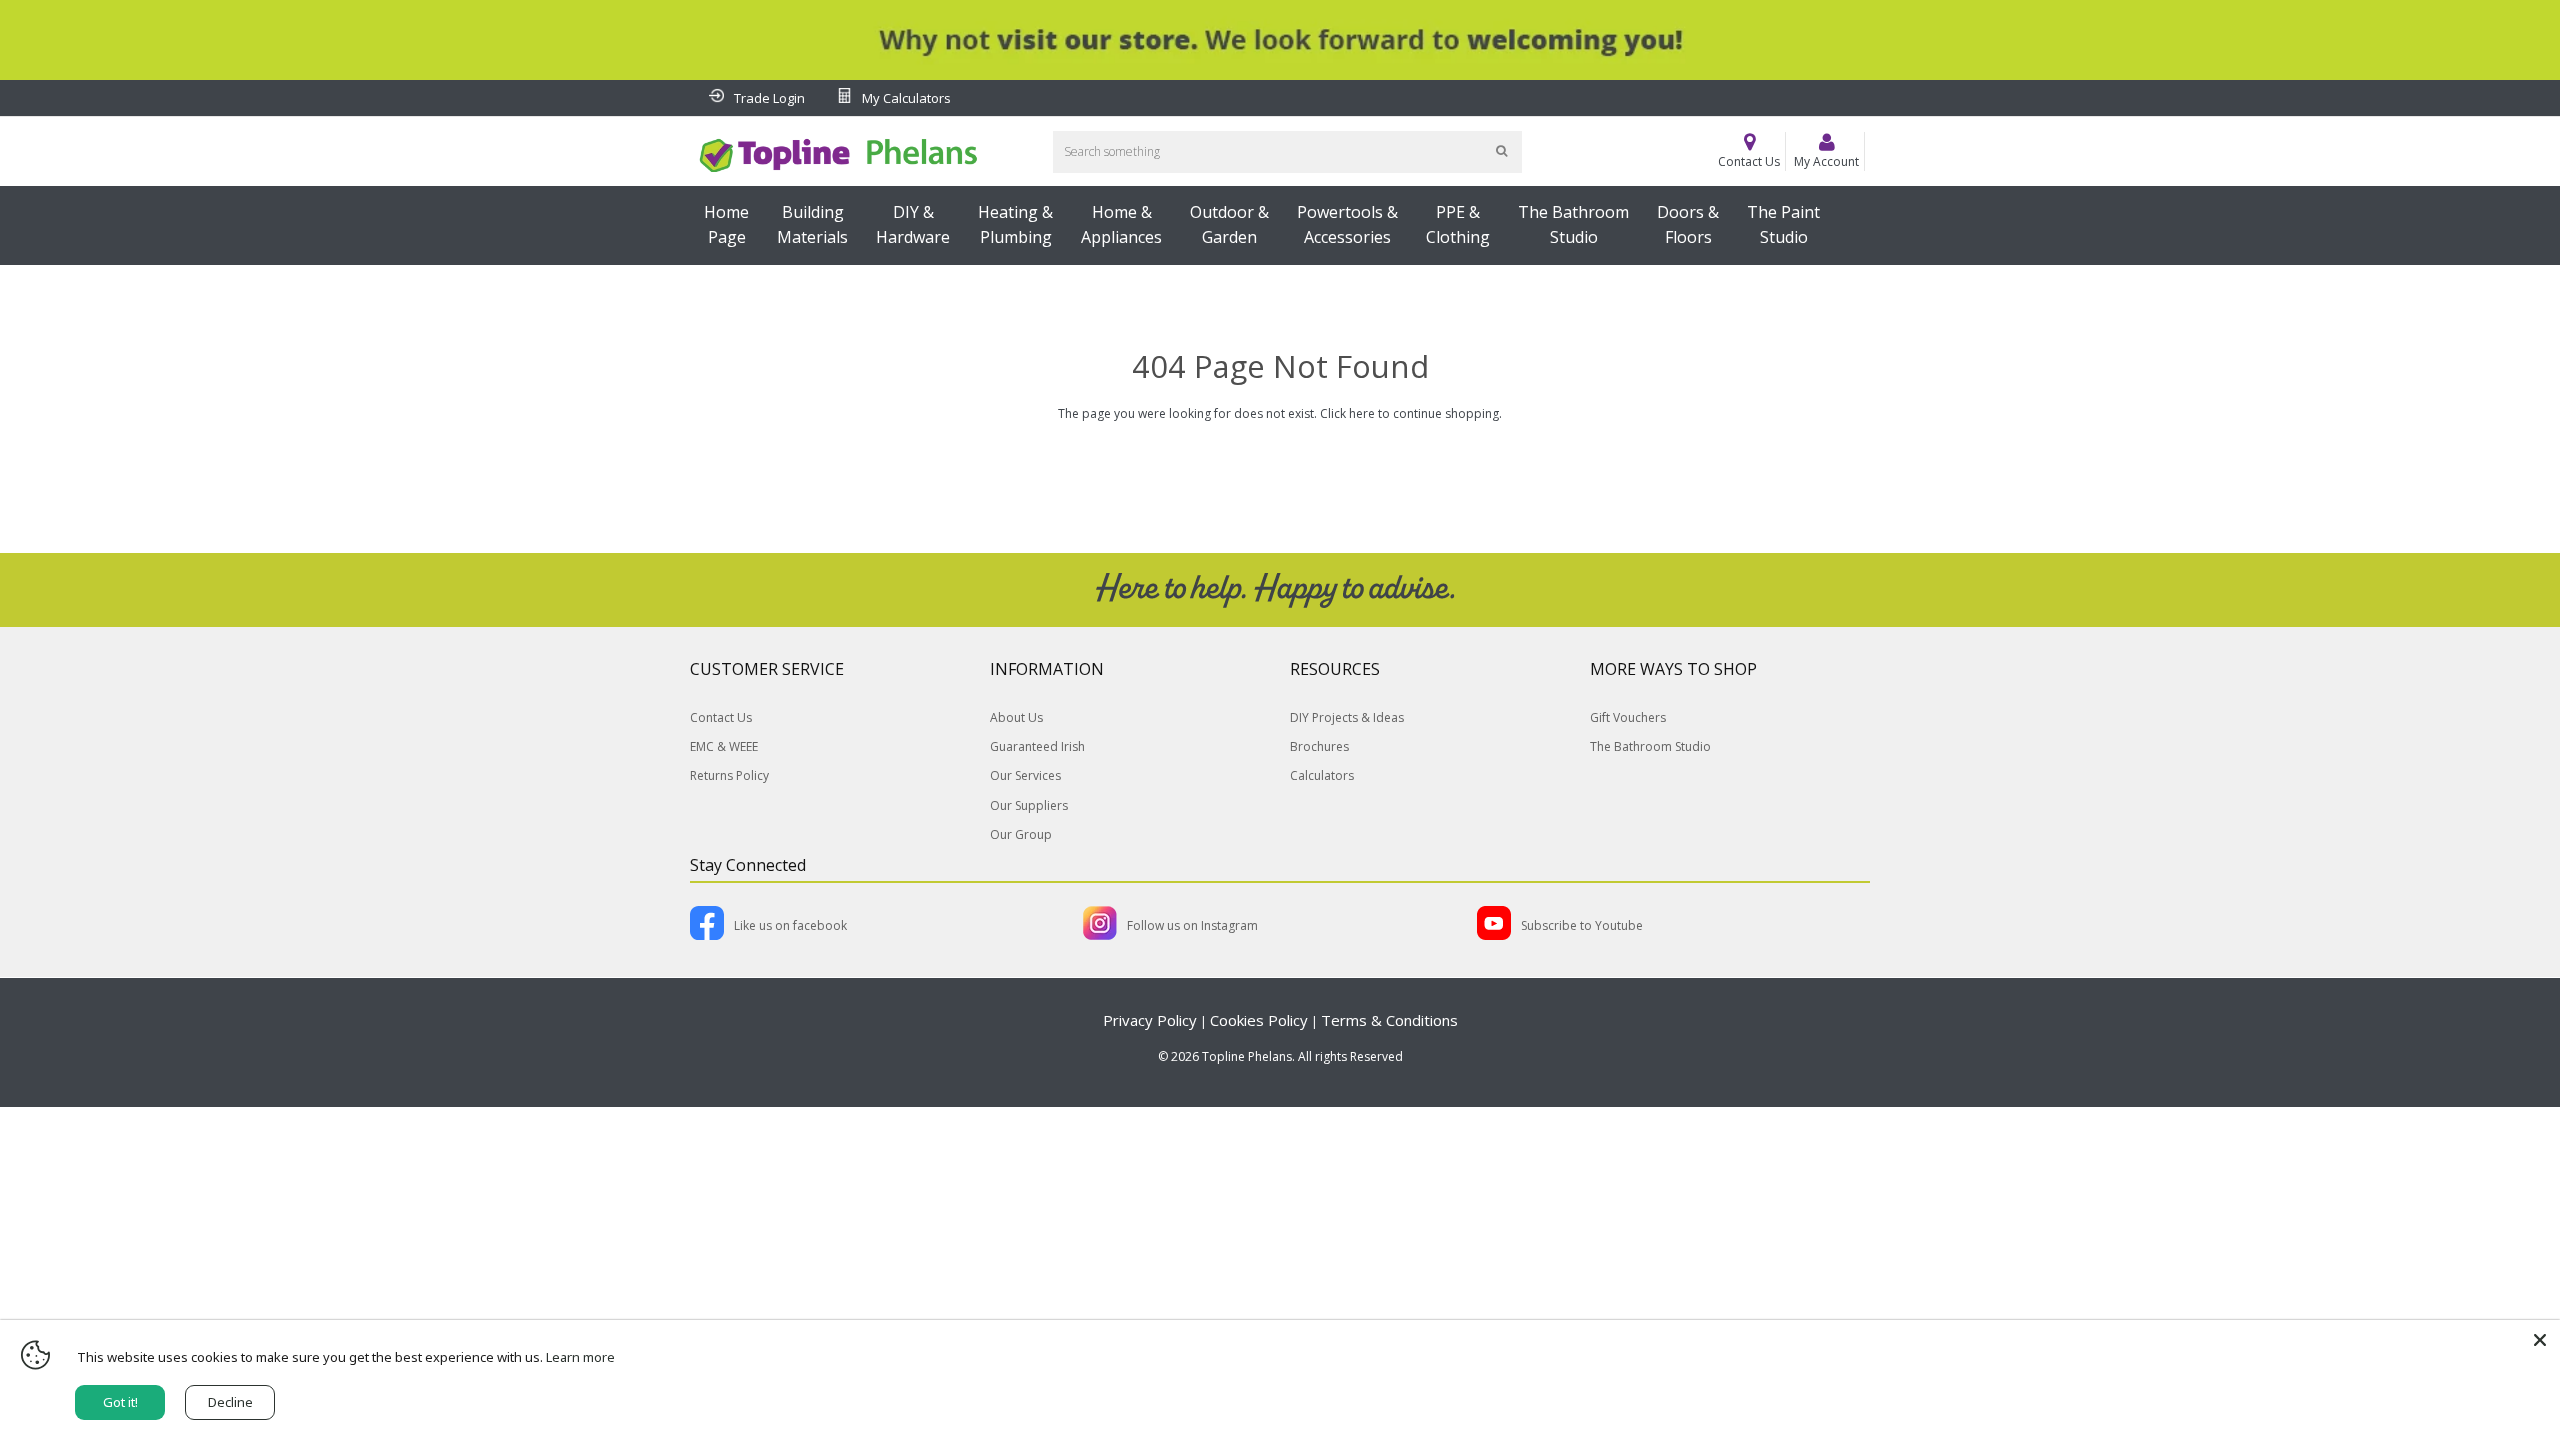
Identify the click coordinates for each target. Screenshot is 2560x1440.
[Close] (2540, 1340)
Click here (1347, 413)
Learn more (580, 1357)
